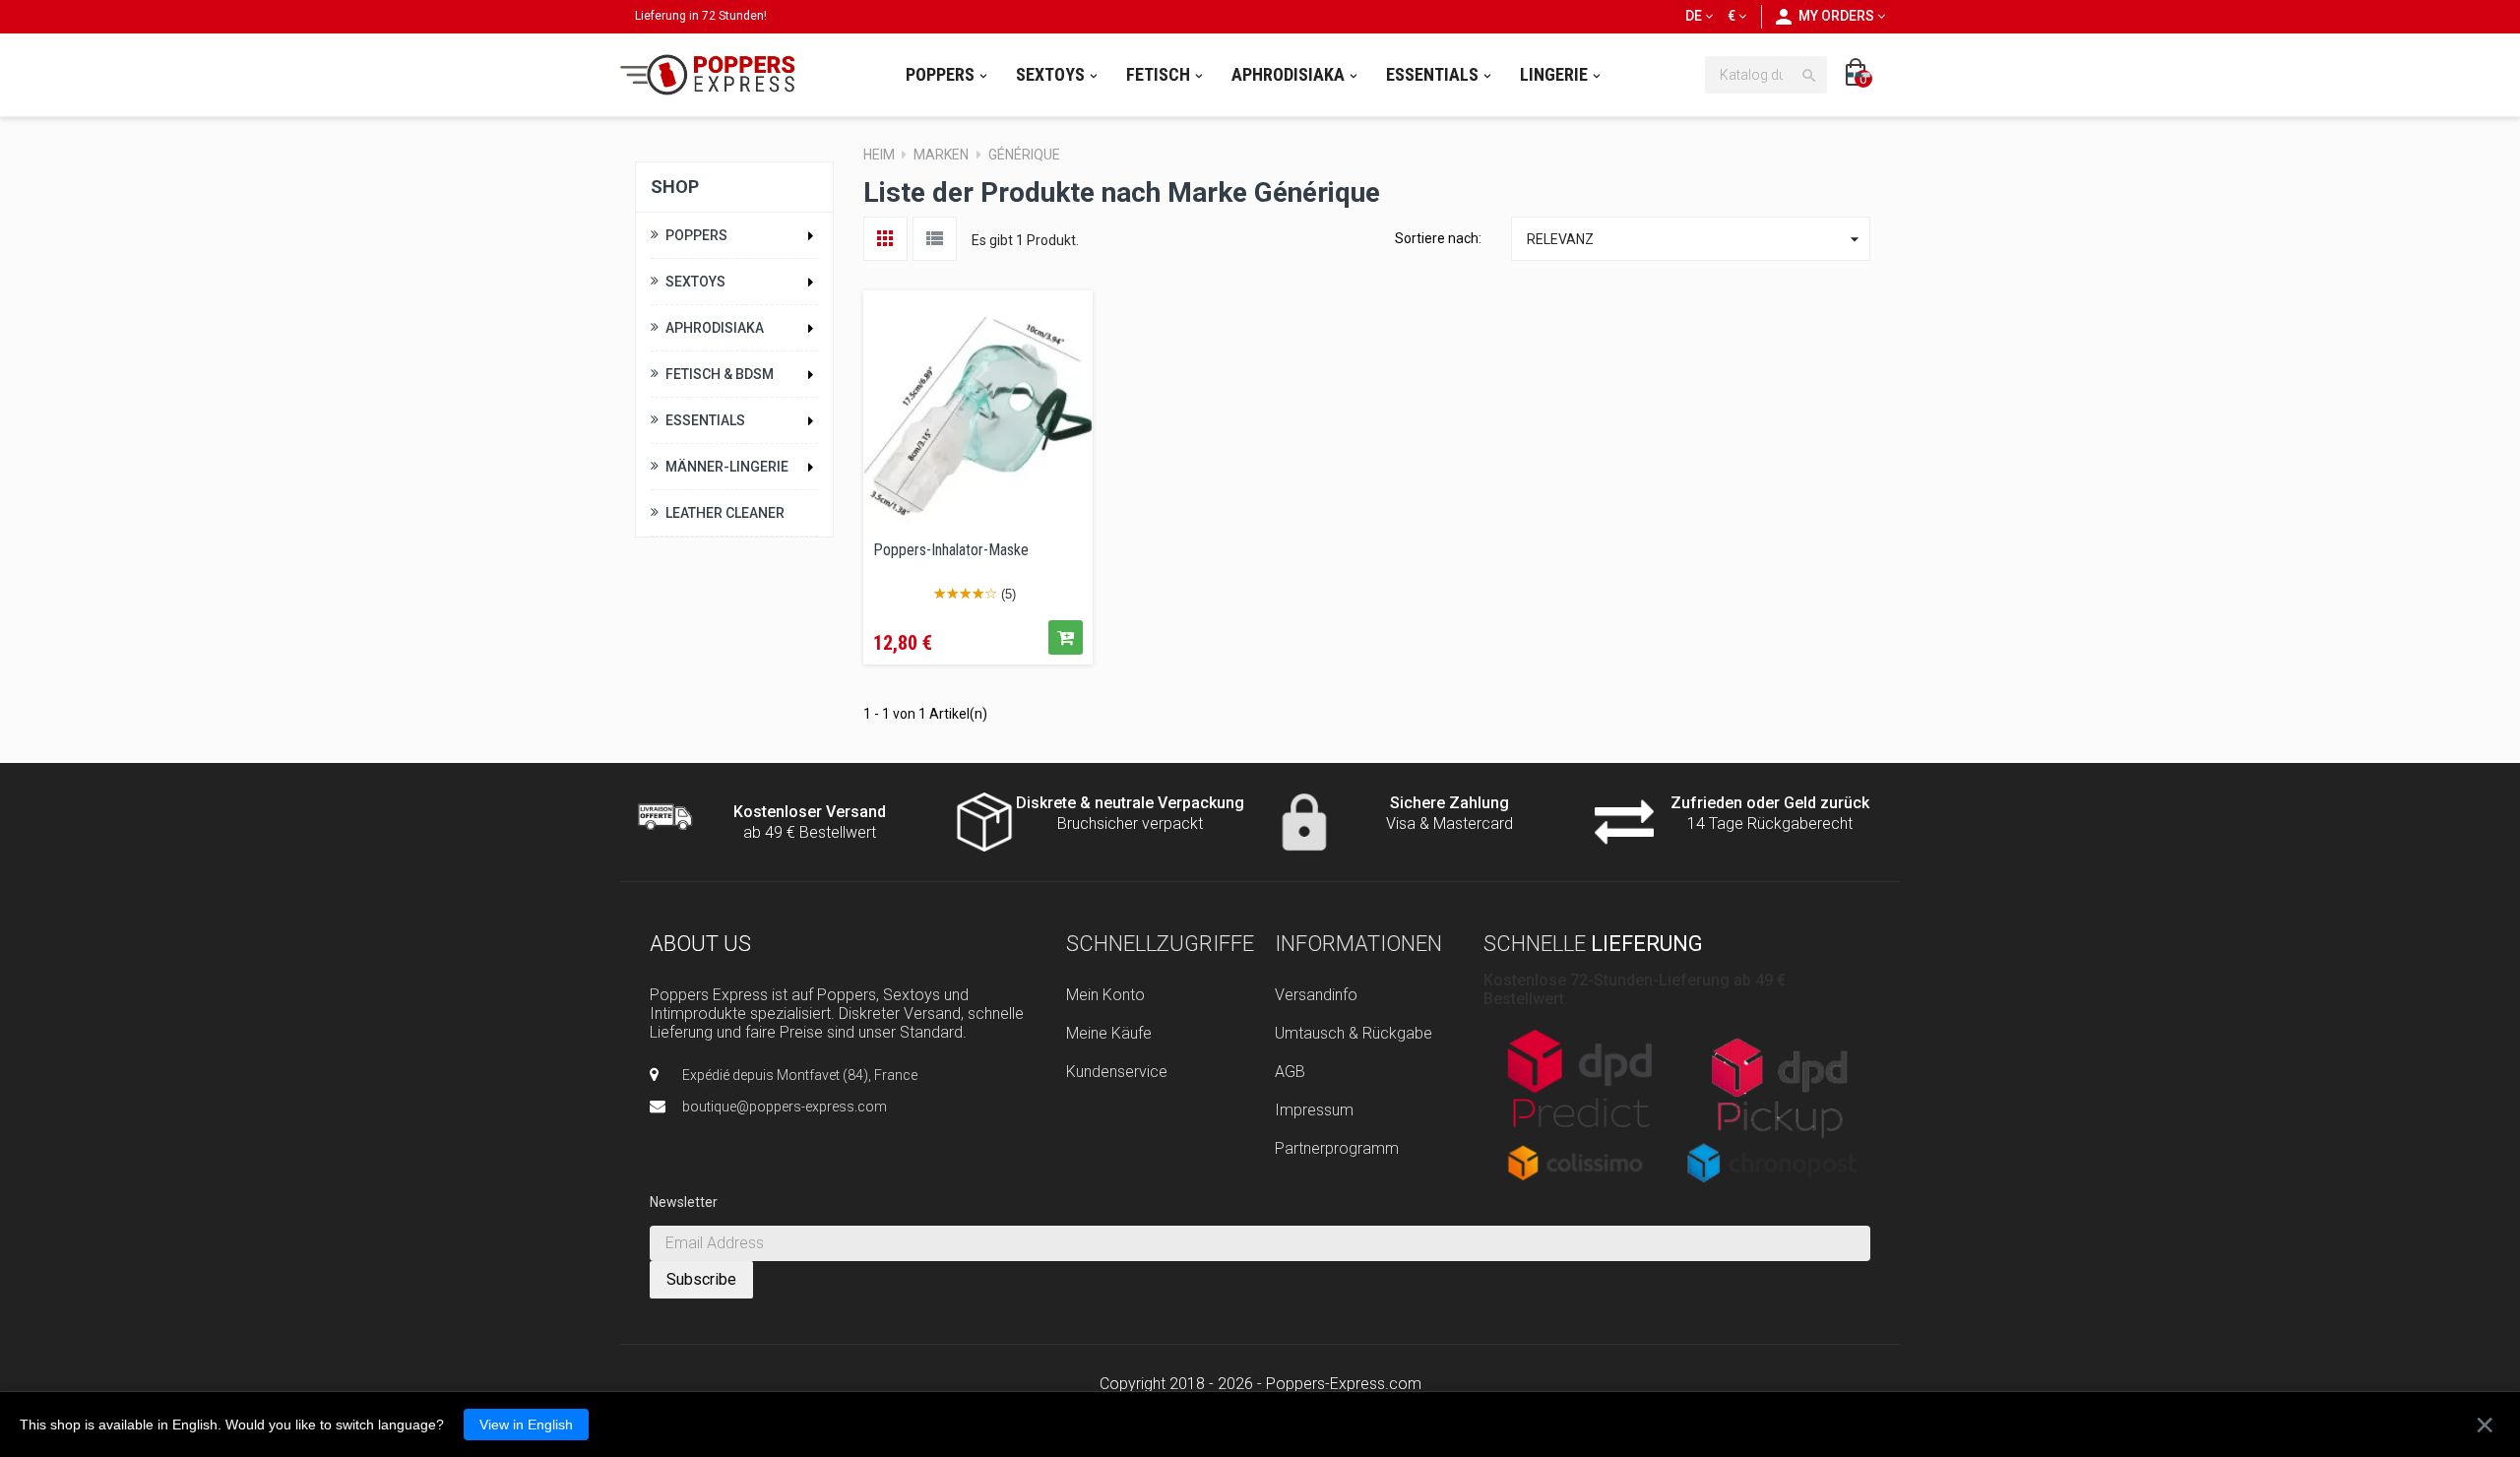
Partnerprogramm (1337, 1148)
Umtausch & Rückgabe (1354, 1033)
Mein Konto (1105, 995)
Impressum (1314, 1110)
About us (700, 944)
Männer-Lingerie (727, 467)
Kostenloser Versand (810, 812)
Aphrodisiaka (715, 328)
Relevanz (1696, 239)
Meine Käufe (1109, 1033)
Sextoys (695, 282)
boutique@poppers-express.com (785, 1107)
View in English (526, 1425)
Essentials (705, 420)
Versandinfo (1316, 995)
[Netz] (885, 239)
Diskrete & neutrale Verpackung (1130, 803)
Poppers (696, 235)
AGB (1290, 1072)
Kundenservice (1117, 1072)
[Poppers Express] (715, 75)
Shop (675, 187)
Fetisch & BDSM (720, 374)
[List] (935, 239)
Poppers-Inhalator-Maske (951, 550)
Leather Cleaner (725, 513)
